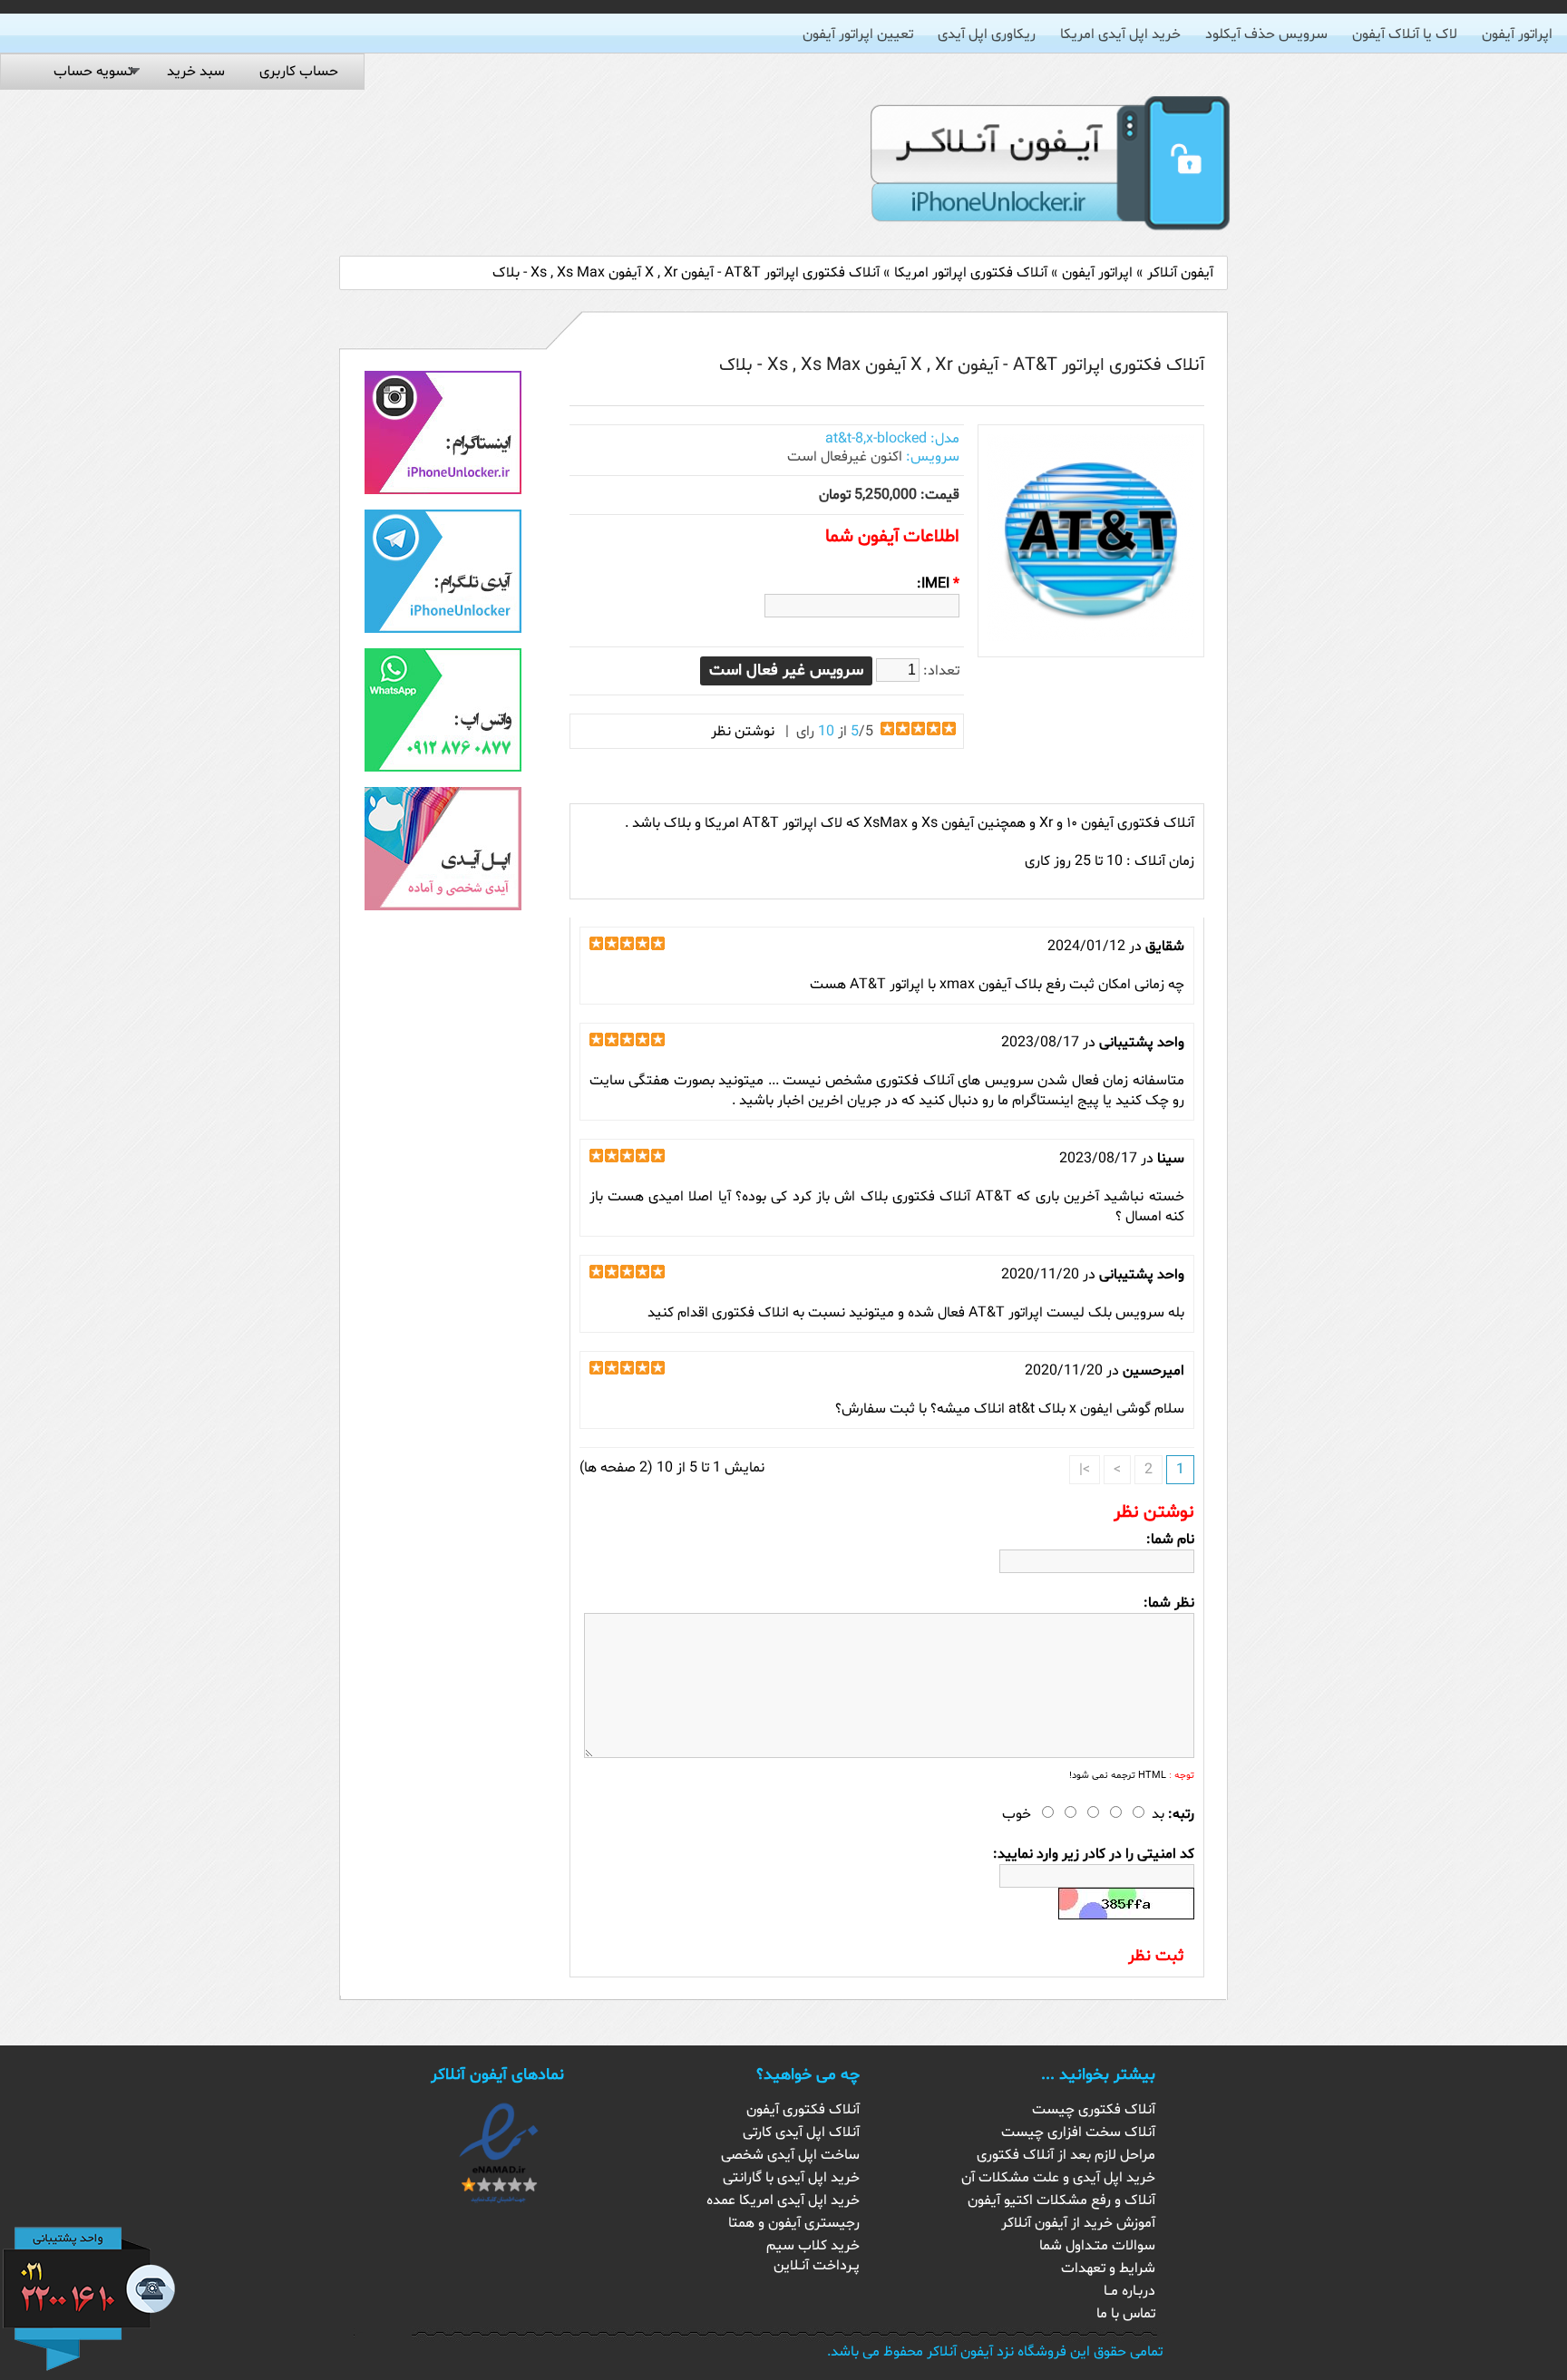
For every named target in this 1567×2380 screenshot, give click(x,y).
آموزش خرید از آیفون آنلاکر (1078, 2223)
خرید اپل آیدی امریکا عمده (783, 2200)
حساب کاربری (299, 72)
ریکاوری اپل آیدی (987, 34)
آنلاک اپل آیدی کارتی (801, 2132)
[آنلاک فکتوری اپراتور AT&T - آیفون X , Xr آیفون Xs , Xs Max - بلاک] (1091, 637)
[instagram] (443, 491)
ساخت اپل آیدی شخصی (790, 2155)
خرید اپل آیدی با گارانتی (791, 2178)
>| (1085, 1470)
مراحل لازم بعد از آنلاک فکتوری (1066, 2155)
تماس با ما (1126, 2314)
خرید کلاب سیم (813, 2246)
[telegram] (443, 629)
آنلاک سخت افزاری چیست (1078, 2132)
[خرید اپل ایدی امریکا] (443, 907)
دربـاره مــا (1129, 2291)
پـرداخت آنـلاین (817, 2266)
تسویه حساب (93, 72)
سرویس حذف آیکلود (1266, 34)
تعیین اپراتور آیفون (858, 34)
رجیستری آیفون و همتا (794, 2223)
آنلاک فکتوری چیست (1094, 2110)
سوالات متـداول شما (1097, 2246)
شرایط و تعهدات (1108, 2268)
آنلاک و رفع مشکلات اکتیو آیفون (1061, 2200)
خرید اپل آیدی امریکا (1120, 34)
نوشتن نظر (743, 732)
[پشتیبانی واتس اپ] (443, 768)
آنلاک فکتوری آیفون (803, 2110)
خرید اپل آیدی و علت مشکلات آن (1058, 2178)
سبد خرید (196, 72)
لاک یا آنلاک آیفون (1405, 34)
